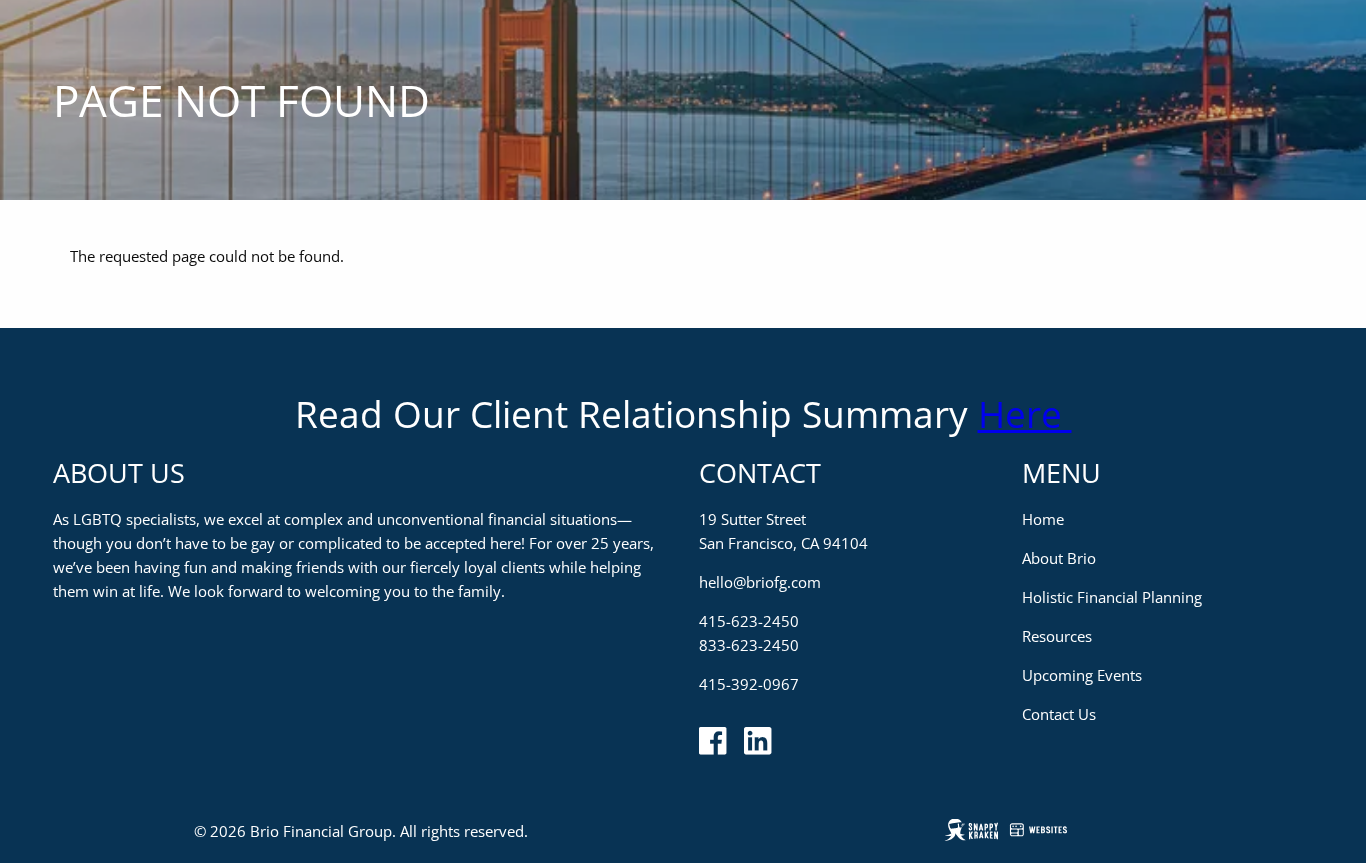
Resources (1057, 636)
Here (1025, 413)
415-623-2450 (749, 621)
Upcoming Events (1082, 675)
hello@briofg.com (760, 582)
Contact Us (1059, 714)
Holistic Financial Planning (1112, 597)
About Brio (1059, 558)
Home (1043, 519)
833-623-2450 (749, 645)
